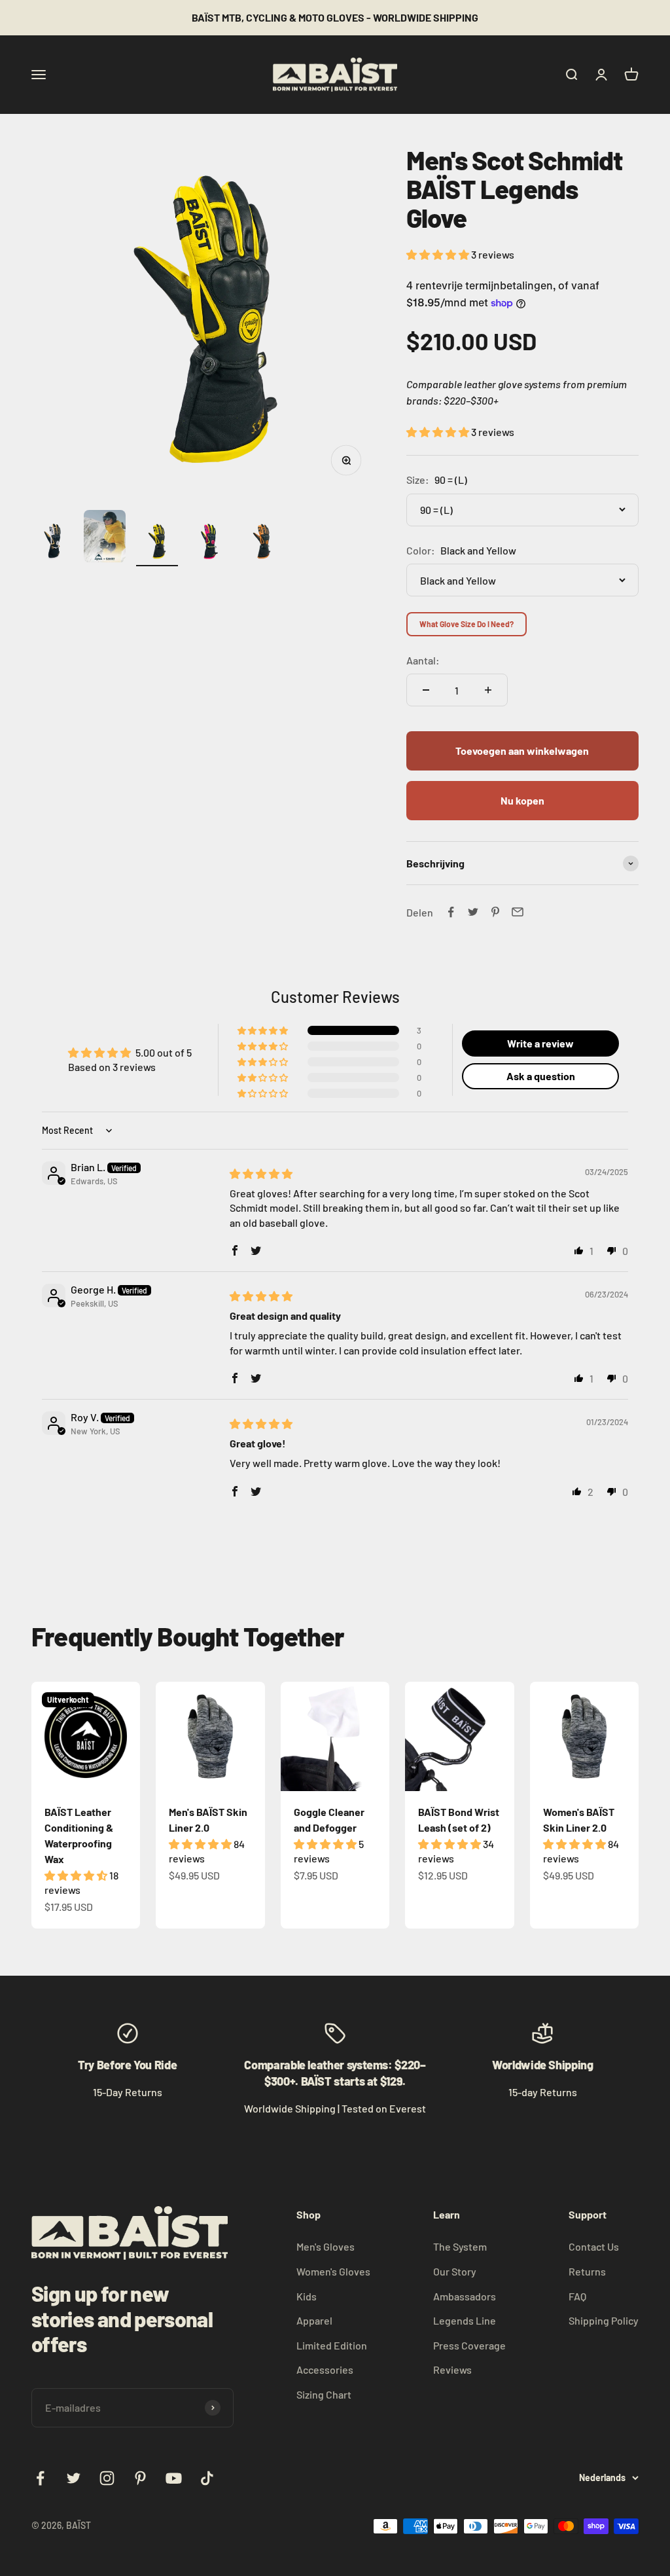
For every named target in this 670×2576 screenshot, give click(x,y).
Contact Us (594, 2246)
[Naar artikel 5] (262, 543)
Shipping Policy (604, 2320)
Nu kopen (522, 800)
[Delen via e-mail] (518, 912)
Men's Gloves (326, 2246)
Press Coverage (469, 2345)
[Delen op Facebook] (451, 912)
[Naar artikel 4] (209, 543)
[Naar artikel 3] (157, 543)
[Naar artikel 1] (52, 543)
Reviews (452, 2369)
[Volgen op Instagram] (107, 2478)
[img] (261, 1173)
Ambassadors (465, 2296)
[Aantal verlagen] (426, 690)
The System (460, 2246)
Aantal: (423, 660)
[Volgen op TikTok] (207, 2478)
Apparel (314, 2320)
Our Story (455, 2271)
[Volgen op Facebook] (40, 2478)
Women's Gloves (333, 2271)
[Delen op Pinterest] (495, 912)
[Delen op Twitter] (473, 912)
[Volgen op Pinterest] (140, 2478)
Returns (587, 2271)
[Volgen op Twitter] (74, 2478)
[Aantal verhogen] (488, 690)
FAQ (577, 2296)
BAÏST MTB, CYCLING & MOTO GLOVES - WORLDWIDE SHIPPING (335, 17)
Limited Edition (332, 2345)
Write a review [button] (540, 1043)
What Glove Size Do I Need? (467, 624)
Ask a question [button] (541, 1076)
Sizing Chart (324, 2394)
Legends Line (465, 2320)
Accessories (325, 2369)
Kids (307, 2296)
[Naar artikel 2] (105, 538)
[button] (439, 254)
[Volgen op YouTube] (174, 2478)
